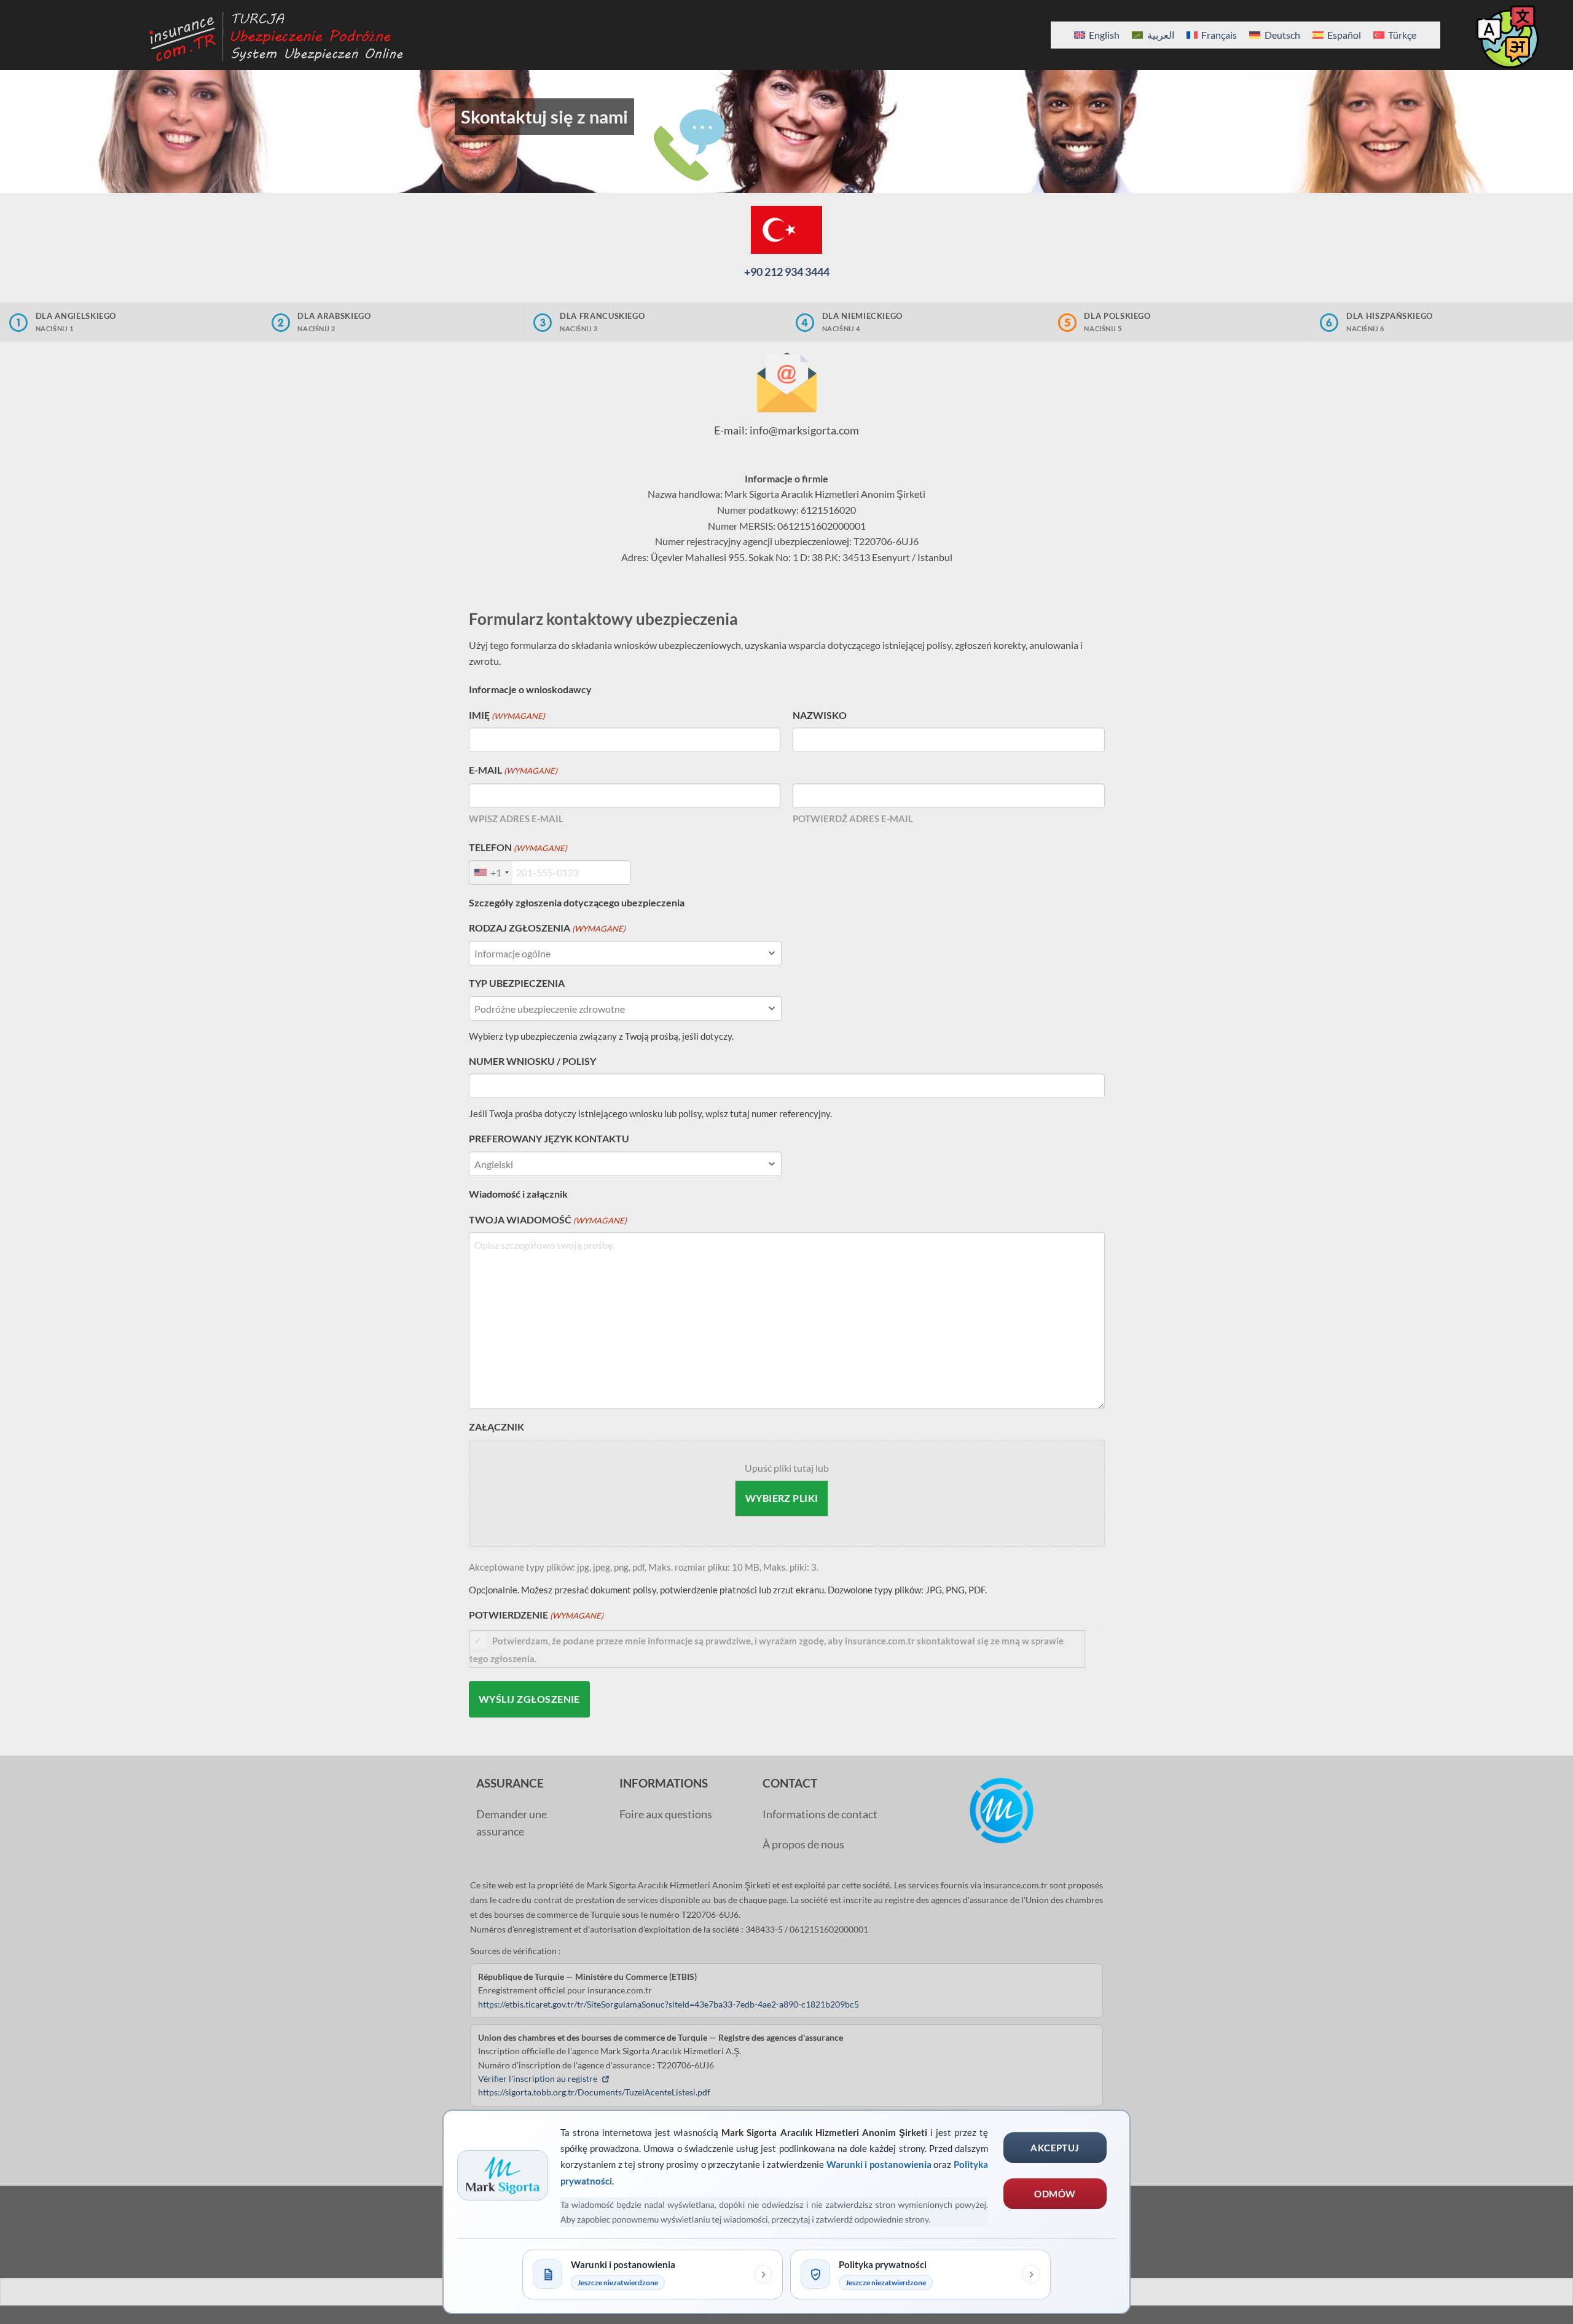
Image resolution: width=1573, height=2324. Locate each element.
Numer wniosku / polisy (532, 1061)
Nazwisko (820, 715)
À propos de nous (803, 1844)
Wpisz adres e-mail (516, 819)
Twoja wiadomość (548, 1219)
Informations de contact (820, 1814)
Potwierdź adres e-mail (853, 819)
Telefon (518, 847)
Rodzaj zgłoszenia (547, 928)
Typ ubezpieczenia (517, 983)
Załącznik (496, 1427)
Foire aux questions (666, 1814)
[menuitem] (1097, 35)
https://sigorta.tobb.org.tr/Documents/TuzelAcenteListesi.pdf (594, 2092)
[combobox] (491, 873)
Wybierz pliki (782, 1498)
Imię (507, 715)
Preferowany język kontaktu (549, 1138)
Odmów (1055, 2194)
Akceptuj (1055, 2148)
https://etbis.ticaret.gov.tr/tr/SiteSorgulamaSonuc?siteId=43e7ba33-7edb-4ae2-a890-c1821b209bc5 (669, 2004)
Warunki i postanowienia (879, 2164)
